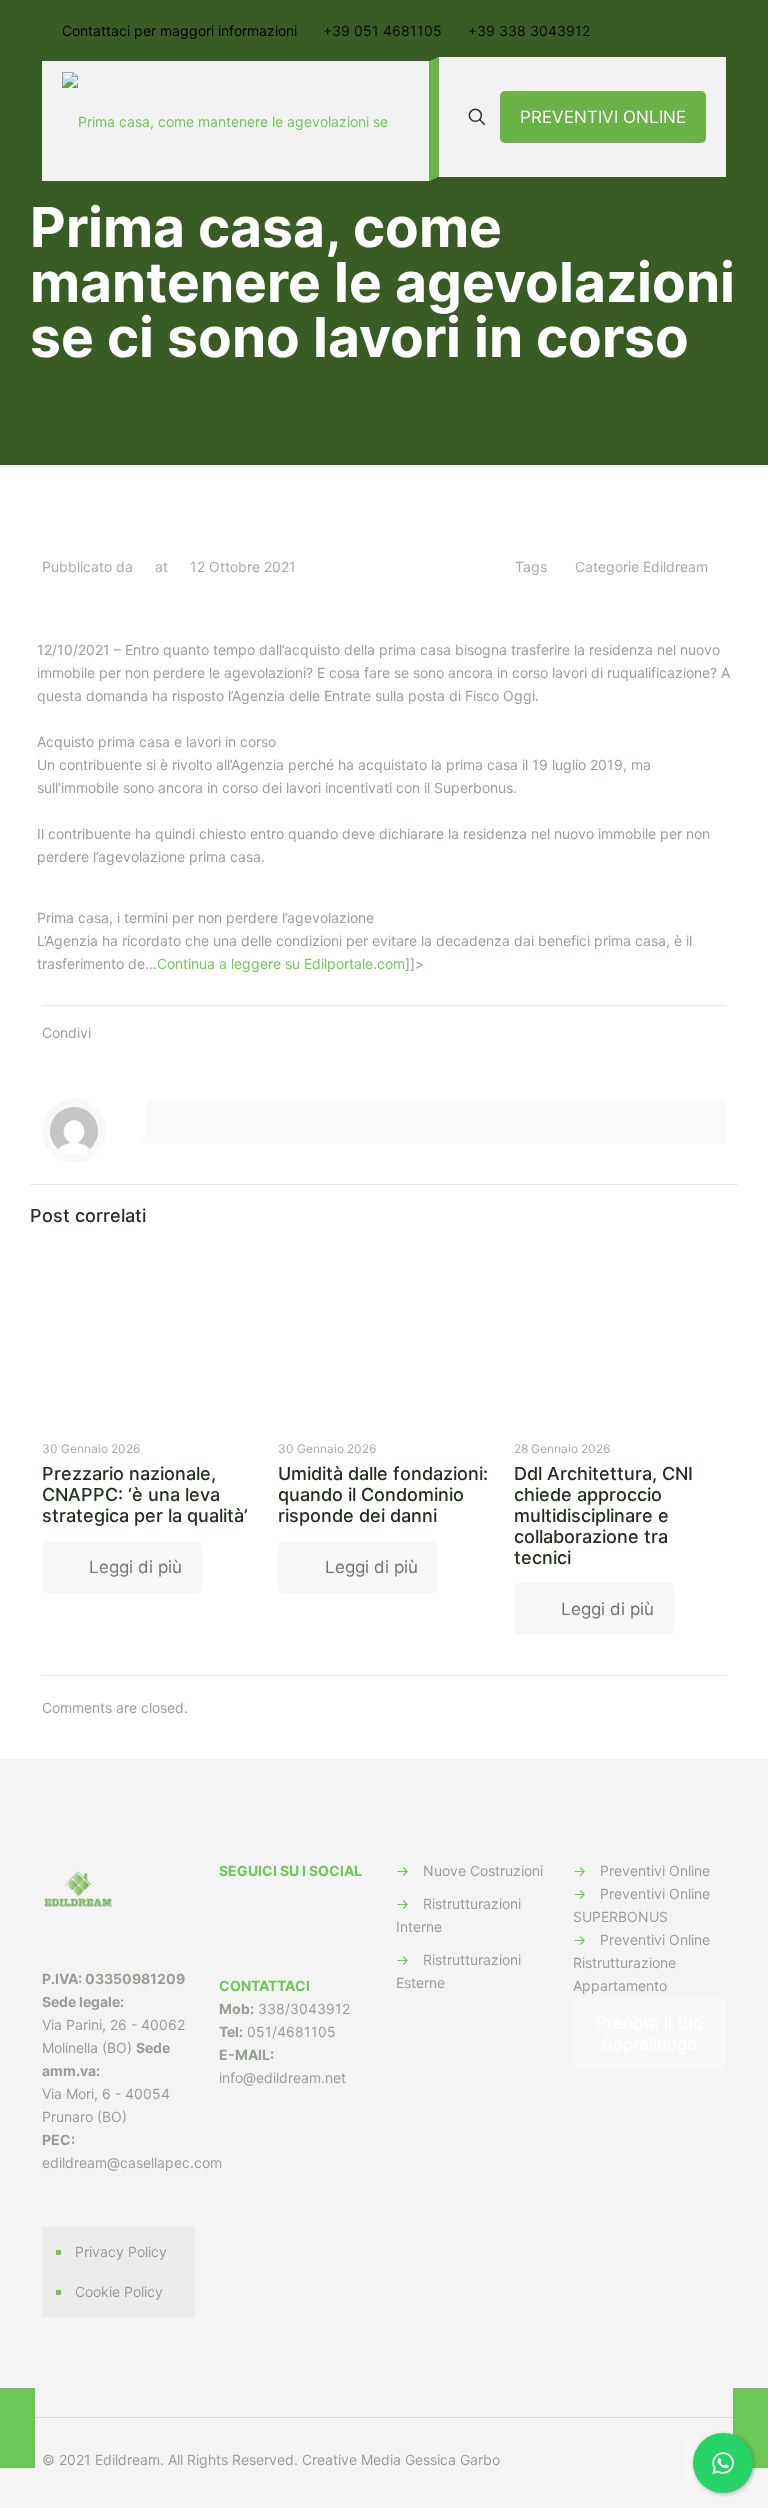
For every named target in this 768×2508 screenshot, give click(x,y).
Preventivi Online (655, 1870)
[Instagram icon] (656, 2459)
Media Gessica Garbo (430, 2459)
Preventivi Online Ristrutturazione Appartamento (641, 1962)
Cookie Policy (119, 2291)
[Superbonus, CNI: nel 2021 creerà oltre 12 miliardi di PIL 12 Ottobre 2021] (750, 2428)
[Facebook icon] (635, 2459)
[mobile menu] (397, 121)
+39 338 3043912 (529, 30)
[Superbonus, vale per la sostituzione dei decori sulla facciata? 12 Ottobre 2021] (17, 2428)
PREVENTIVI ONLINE (603, 117)
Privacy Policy (121, 2251)
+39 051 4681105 (382, 30)
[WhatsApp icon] (614, 2459)
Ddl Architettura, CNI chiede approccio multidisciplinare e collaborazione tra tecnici (603, 1515)
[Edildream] (230, 121)
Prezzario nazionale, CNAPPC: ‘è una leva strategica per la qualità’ (145, 1494)
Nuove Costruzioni (483, 1870)
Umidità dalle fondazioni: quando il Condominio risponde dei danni (383, 1494)
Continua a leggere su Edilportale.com (281, 963)
